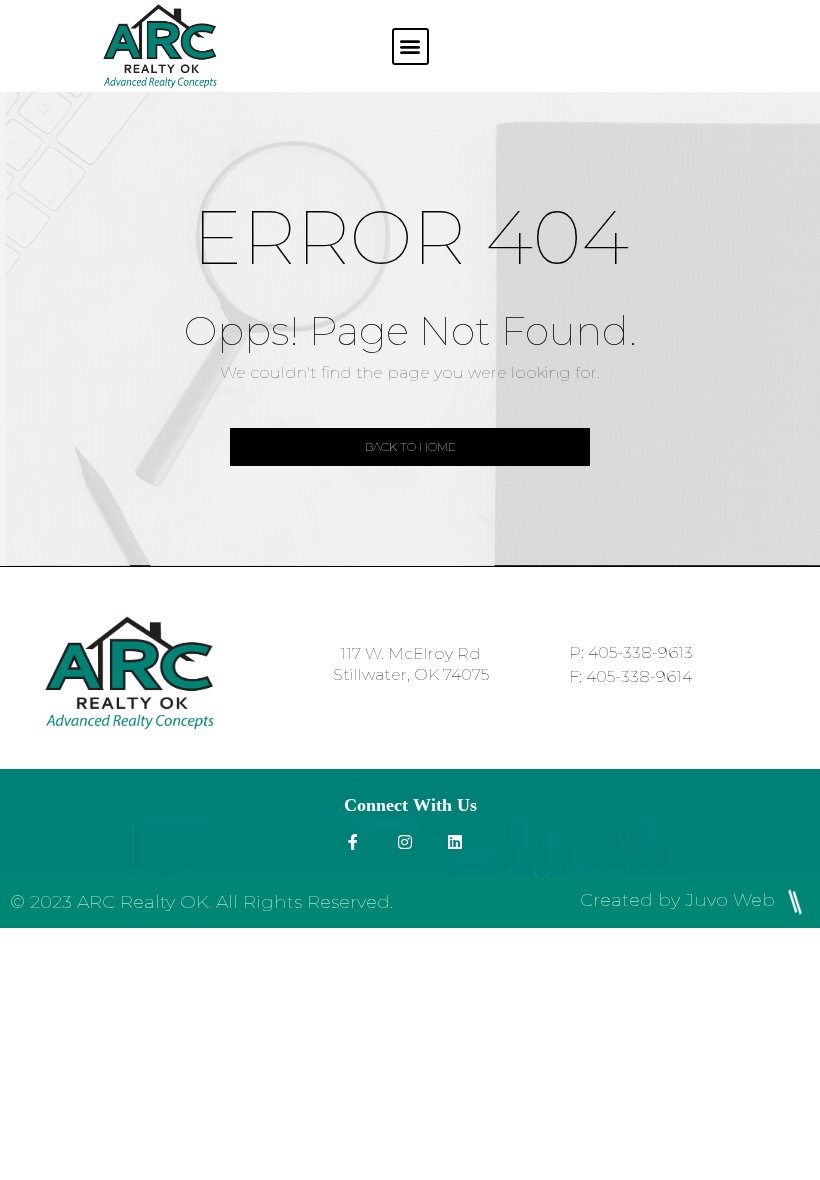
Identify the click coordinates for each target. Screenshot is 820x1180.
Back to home (410, 446)
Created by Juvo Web (680, 900)
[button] (410, 46)
